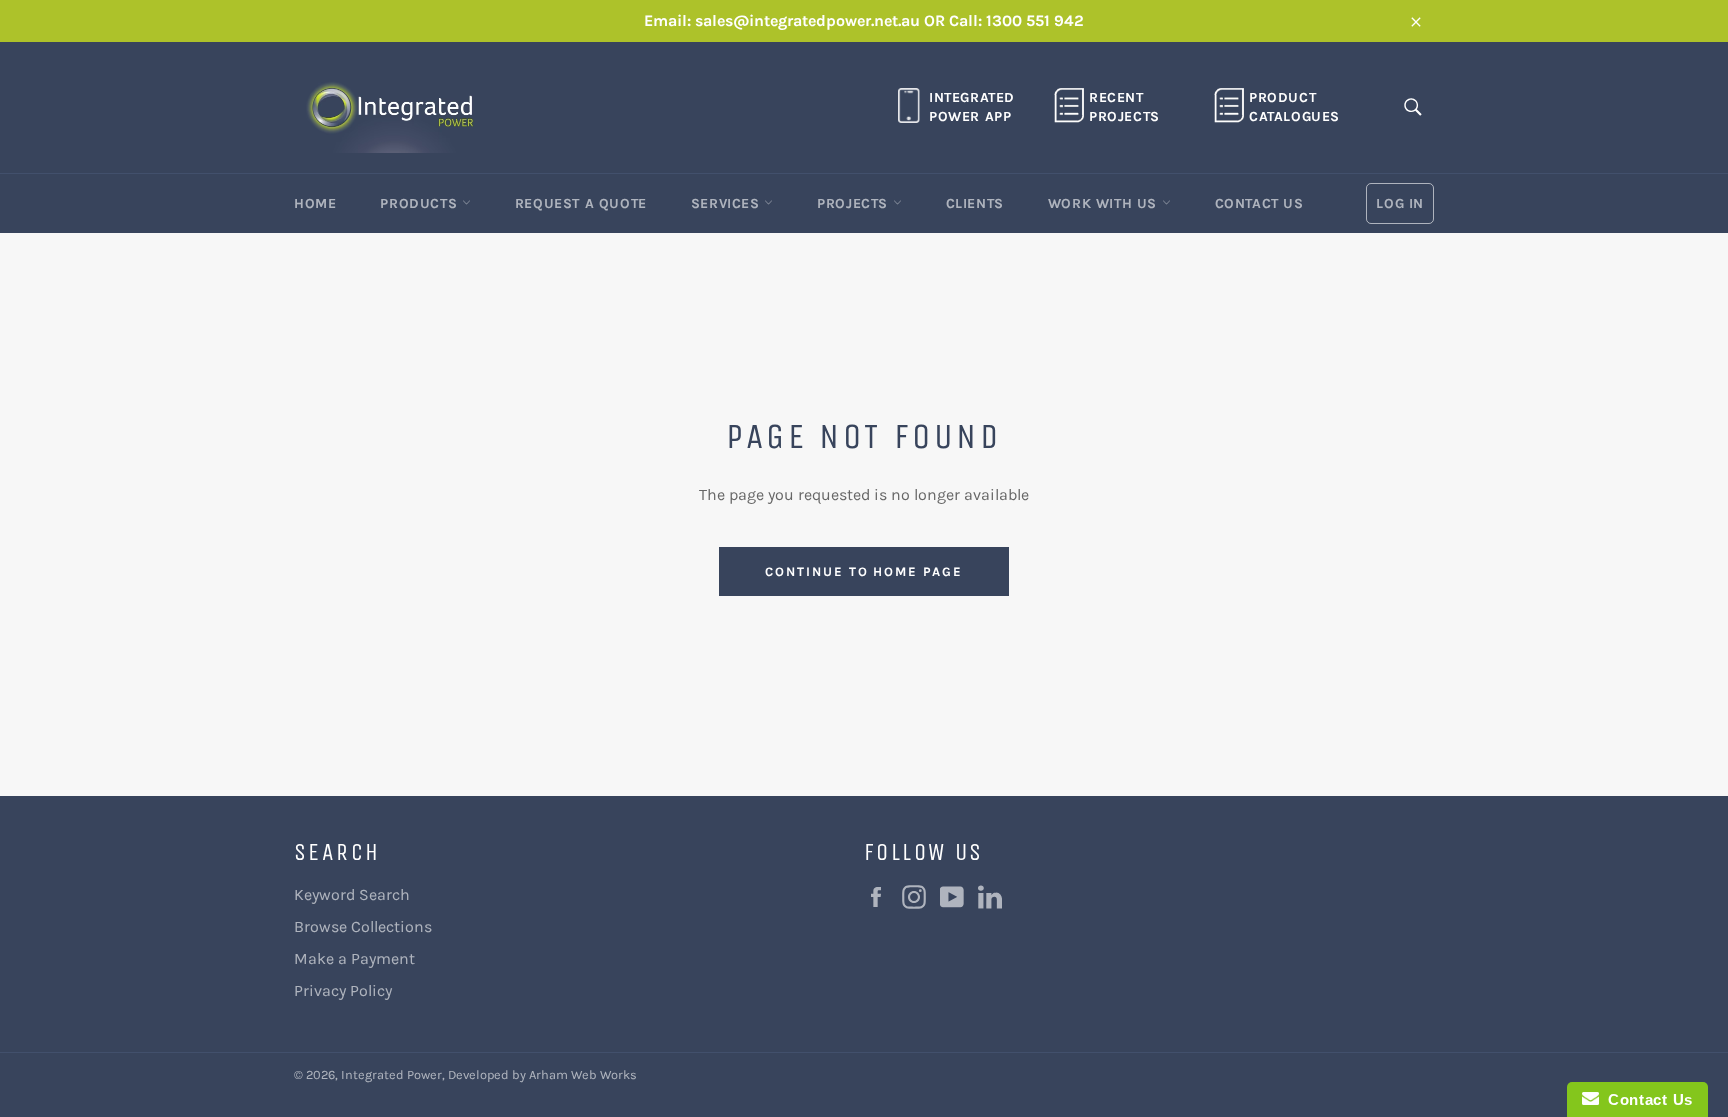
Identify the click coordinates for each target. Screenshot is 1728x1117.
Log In (1400, 203)
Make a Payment (354, 958)
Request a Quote (581, 203)
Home (315, 203)
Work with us (1105, 203)
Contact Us (1259, 203)
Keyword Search (352, 894)
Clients (975, 203)
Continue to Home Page (864, 571)
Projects (854, 203)
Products (420, 203)
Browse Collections (363, 926)
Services (727, 203)
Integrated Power (391, 1074)
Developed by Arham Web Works (542, 1074)
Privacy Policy (343, 990)
